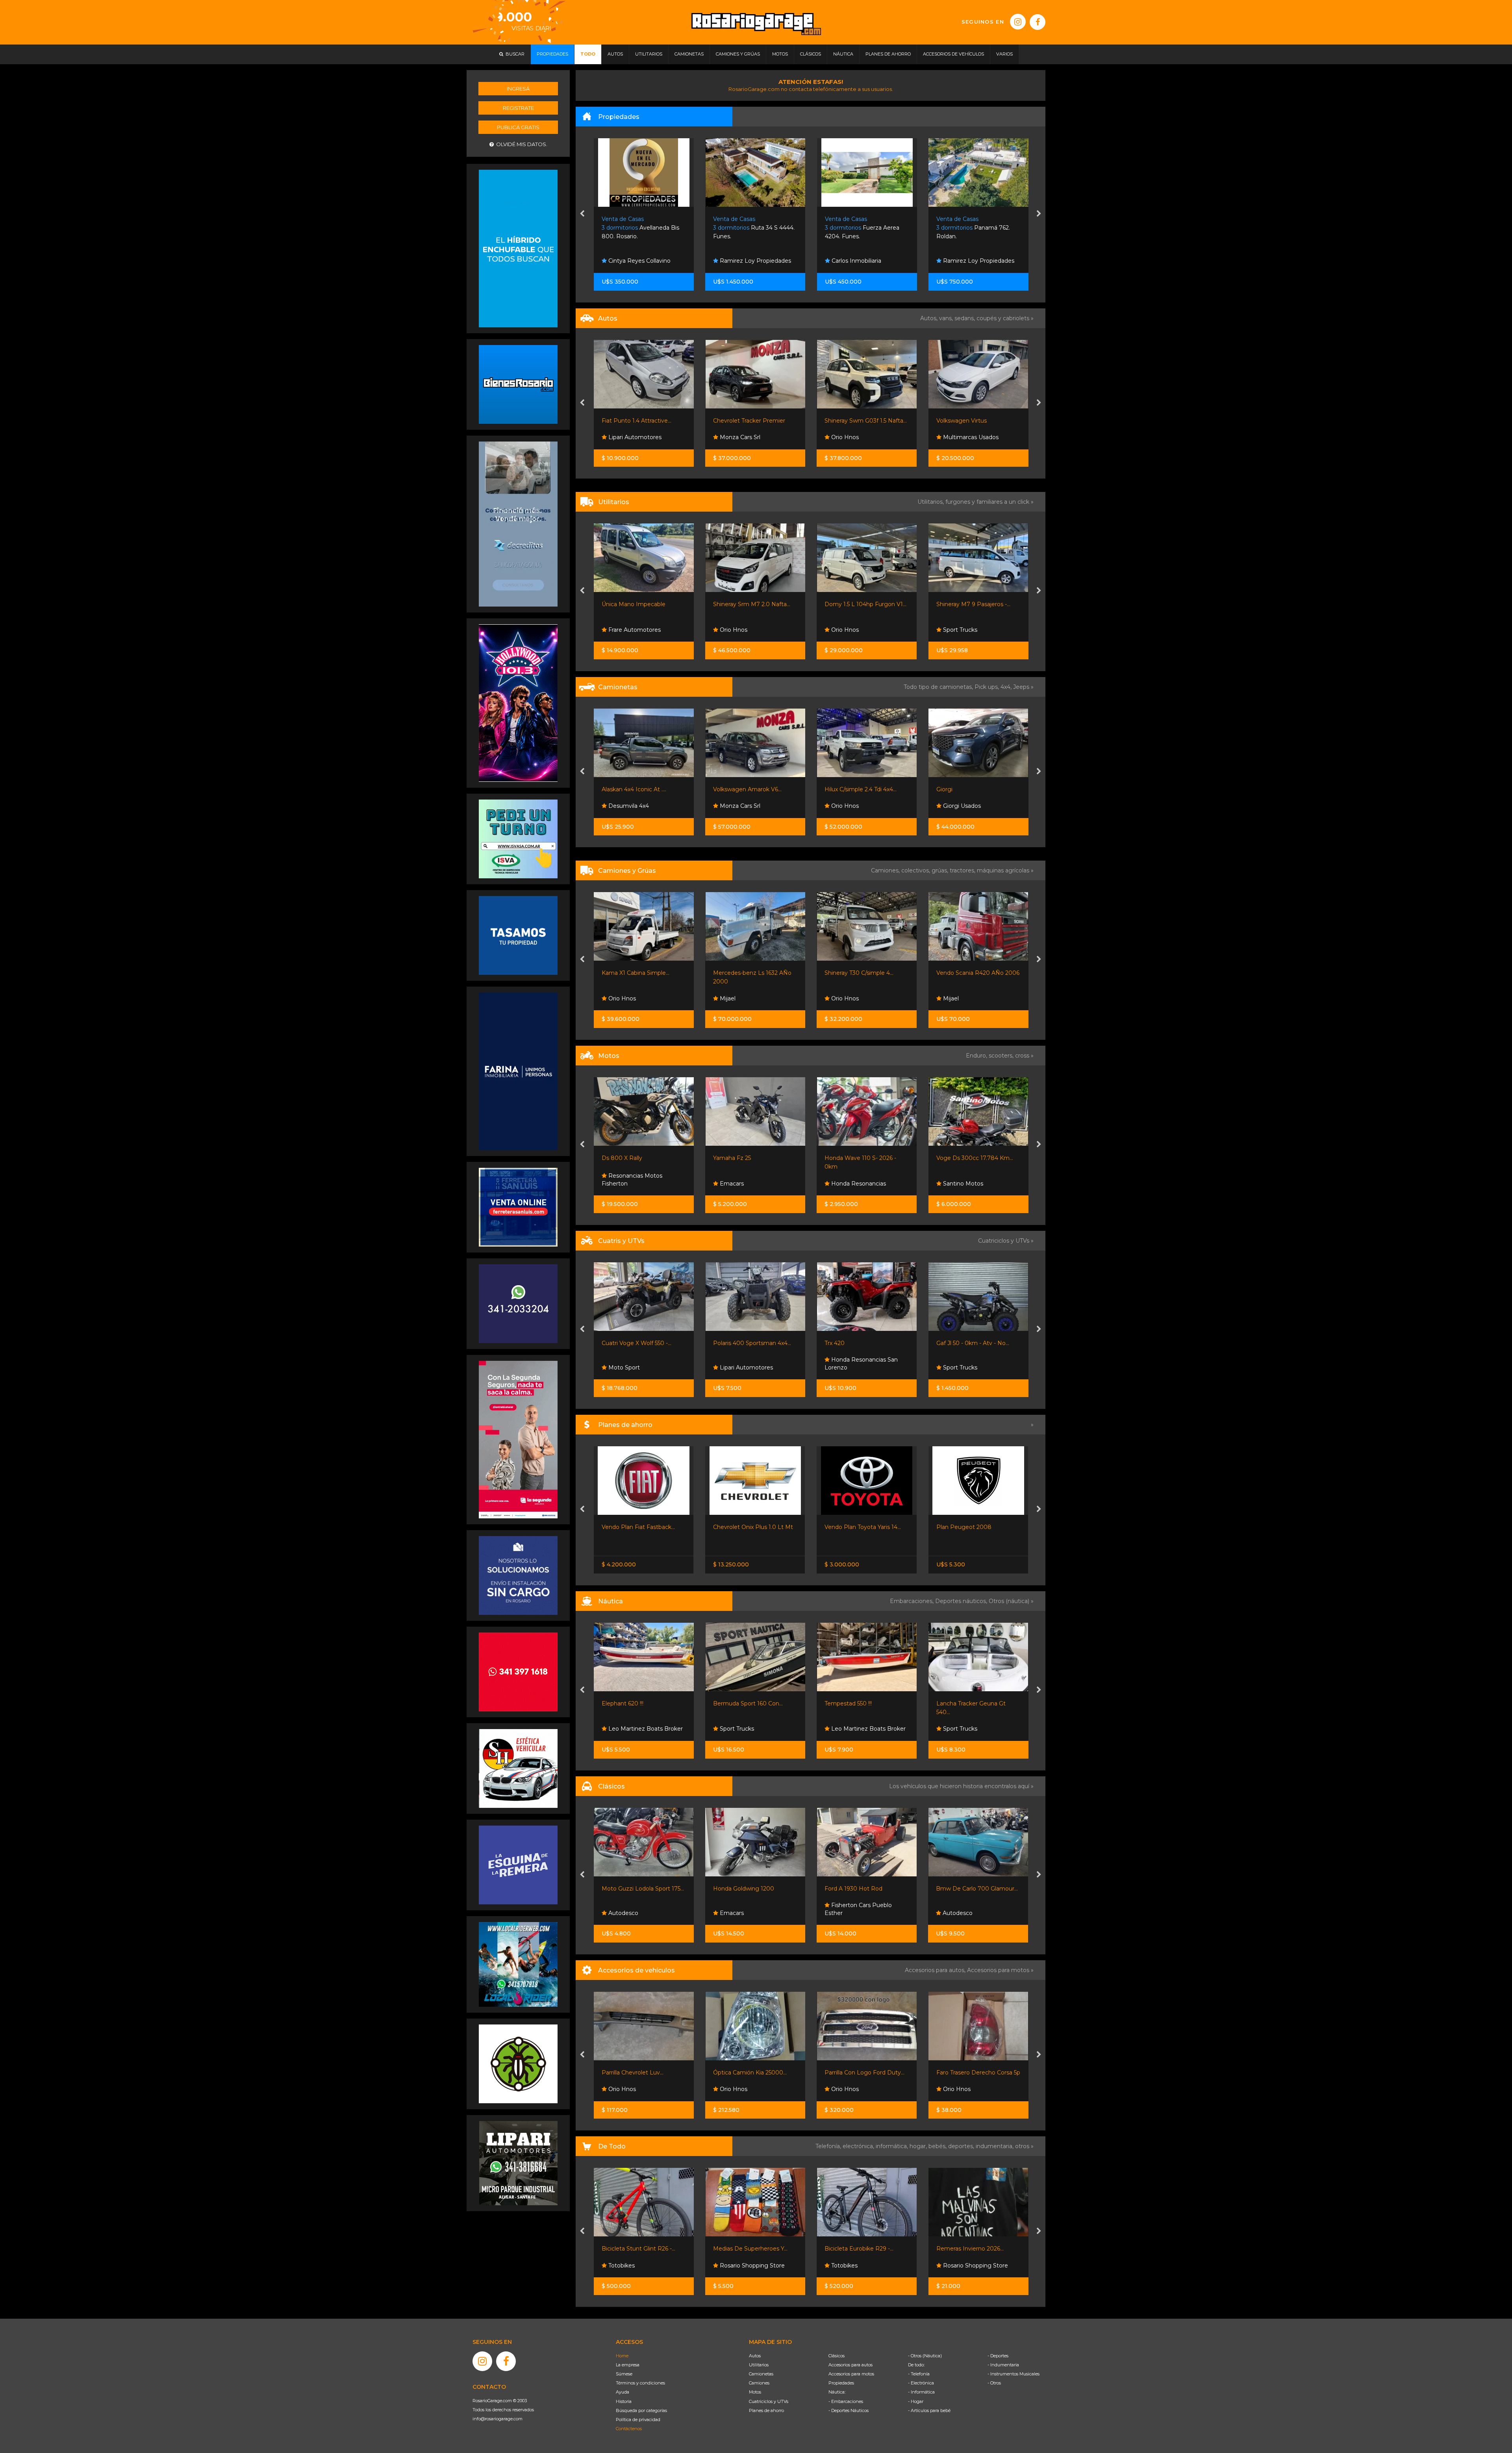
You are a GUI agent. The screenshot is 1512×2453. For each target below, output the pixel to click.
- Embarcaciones (846, 2401)
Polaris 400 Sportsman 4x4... (641, 1343)
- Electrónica (921, 2383)
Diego (839, 630)
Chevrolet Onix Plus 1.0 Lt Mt (642, 1527)
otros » (1024, 2146)
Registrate (518, 108)
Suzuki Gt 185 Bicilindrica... (972, 1158)
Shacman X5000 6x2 (964, 973)
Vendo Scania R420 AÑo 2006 (866, 973)
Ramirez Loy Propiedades (755, 261)
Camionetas (761, 2374)
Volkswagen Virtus (738, 421)
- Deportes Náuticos (849, 2410)
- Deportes (998, 2356)
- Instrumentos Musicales (1014, 2374)
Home (622, 2356)
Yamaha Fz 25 (621, 1158)
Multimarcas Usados (747, 437)
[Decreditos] (518, 523)
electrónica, (859, 2146)
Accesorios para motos (998, 1970)
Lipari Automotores (634, 1368)
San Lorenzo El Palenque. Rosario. (862, 228)
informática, (893, 2146)
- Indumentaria (1003, 2365)
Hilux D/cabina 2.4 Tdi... (855, 789)
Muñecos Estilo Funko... (969, 2249)
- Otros (994, 2383)
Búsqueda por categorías (641, 2410)
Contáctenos (629, 2429)
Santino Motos (851, 1184)
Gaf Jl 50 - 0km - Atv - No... (861, 1343)
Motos (755, 2392)
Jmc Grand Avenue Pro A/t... (975, 789)
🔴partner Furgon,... (851, 604)
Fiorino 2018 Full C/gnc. (968, 604)
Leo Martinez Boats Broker (756, 1729)
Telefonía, (829, 2146)
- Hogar (916, 2401)
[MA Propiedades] (518, 1671)
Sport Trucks (736, 630)
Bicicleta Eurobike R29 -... (748, 2249)
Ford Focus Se (956, 421)
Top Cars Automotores (973, 437)
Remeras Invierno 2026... (859, 2249)
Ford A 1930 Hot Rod (742, 1889)
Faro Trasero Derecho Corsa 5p (867, 2073)
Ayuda (623, 2392)
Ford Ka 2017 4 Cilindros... (859, 421)
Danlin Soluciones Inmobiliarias (852, 257)
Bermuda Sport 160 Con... (636, 1703)
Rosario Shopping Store (640, 2266)
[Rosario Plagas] (518, 2063)
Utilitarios (759, 2365)
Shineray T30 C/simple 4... (748, 973)
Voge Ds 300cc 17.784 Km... (863, 1158)
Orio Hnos (621, 437)
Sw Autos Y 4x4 (852, 437)
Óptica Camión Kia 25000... (638, 2073)
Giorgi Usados (738, 806)
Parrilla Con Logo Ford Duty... (753, 2073)
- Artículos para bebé (929, 2410)
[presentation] (582, 214)
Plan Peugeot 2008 (852, 1527)
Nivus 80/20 (953, 1527)
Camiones (759, 2383)
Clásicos (837, 2356)
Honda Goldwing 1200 (632, 1889)
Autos (755, 2356)
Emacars (620, 1184)
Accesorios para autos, (936, 1970)
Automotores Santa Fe (973, 630)
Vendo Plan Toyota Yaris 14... (751, 1527)
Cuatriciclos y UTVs (769, 2401)
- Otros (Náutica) (925, 2356)
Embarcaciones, (913, 1601)
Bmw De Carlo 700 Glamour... (865, 1889)
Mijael (615, 998)
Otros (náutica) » (1011, 1601)
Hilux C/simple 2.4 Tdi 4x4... (637, 789)
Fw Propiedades (964, 261)
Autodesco (957, 1184)
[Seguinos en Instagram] (1018, 22)
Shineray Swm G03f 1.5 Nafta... (642, 421)
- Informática (921, 2392)
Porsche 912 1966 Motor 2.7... (976, 1889)
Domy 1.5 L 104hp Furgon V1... (642, 604)
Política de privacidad (638, 2420)
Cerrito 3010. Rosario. (972, 228)
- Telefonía (919, 2374)
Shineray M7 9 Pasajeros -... (750, 604)
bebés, (938, 2146)
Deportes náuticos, (962, 1601)
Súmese (624, 2374)
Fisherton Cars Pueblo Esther (747, 1909)
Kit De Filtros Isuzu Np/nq (972, 2073)
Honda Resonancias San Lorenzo (750, 1364)
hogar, (919, 2146)
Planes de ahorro (766, 2410)
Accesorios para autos (850, 2365)
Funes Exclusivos (965, 1913)
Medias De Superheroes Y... (639, 2249)
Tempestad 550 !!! (737, 1703)
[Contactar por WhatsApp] (518, 384)
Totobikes (732, 2266)
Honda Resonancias (746, 1184)
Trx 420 (723, 1343)
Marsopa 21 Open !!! (963, 1703)
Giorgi (721, 789)
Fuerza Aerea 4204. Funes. (639, 228)
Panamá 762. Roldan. (750, 228)
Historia (624, 2401)
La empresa (628, 2365)
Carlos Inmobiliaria (632, 261)
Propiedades (841, 2383)
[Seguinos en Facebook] (1038, 22)
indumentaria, (995, 2146)
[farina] (518, 1071)
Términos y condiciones (640, 2383)
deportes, (962, 2146)
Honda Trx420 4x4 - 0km (970, 1343)
